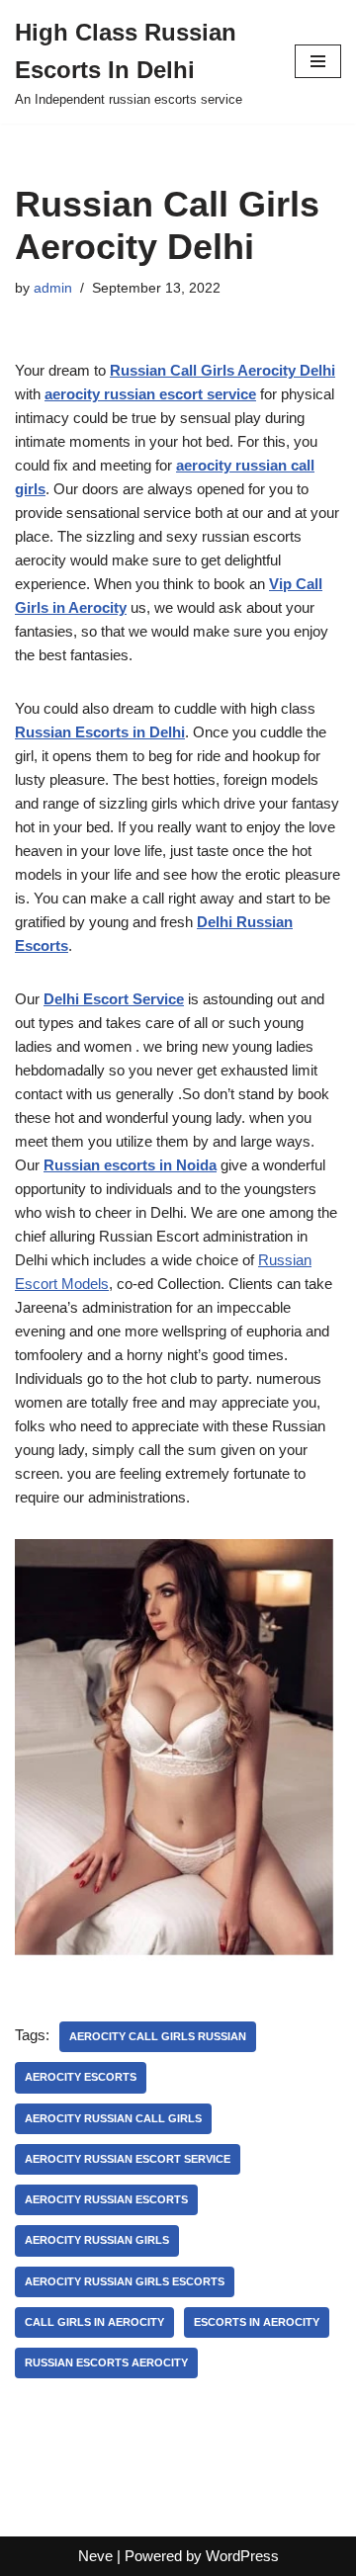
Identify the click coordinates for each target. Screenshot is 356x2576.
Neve (95, 2556)
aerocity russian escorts (106, 2199)
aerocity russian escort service (128, 2159)
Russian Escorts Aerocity (106, 2362)
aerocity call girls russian (158, 2036)
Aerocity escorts (81, 2077)
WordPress (242, 2556)
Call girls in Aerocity (94, 2322)
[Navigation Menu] (318, 61)
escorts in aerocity (257, 2322)
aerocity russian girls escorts (125, 2281)
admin (53, 288)
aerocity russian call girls (113, 2118)
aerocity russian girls (97, 2240)
